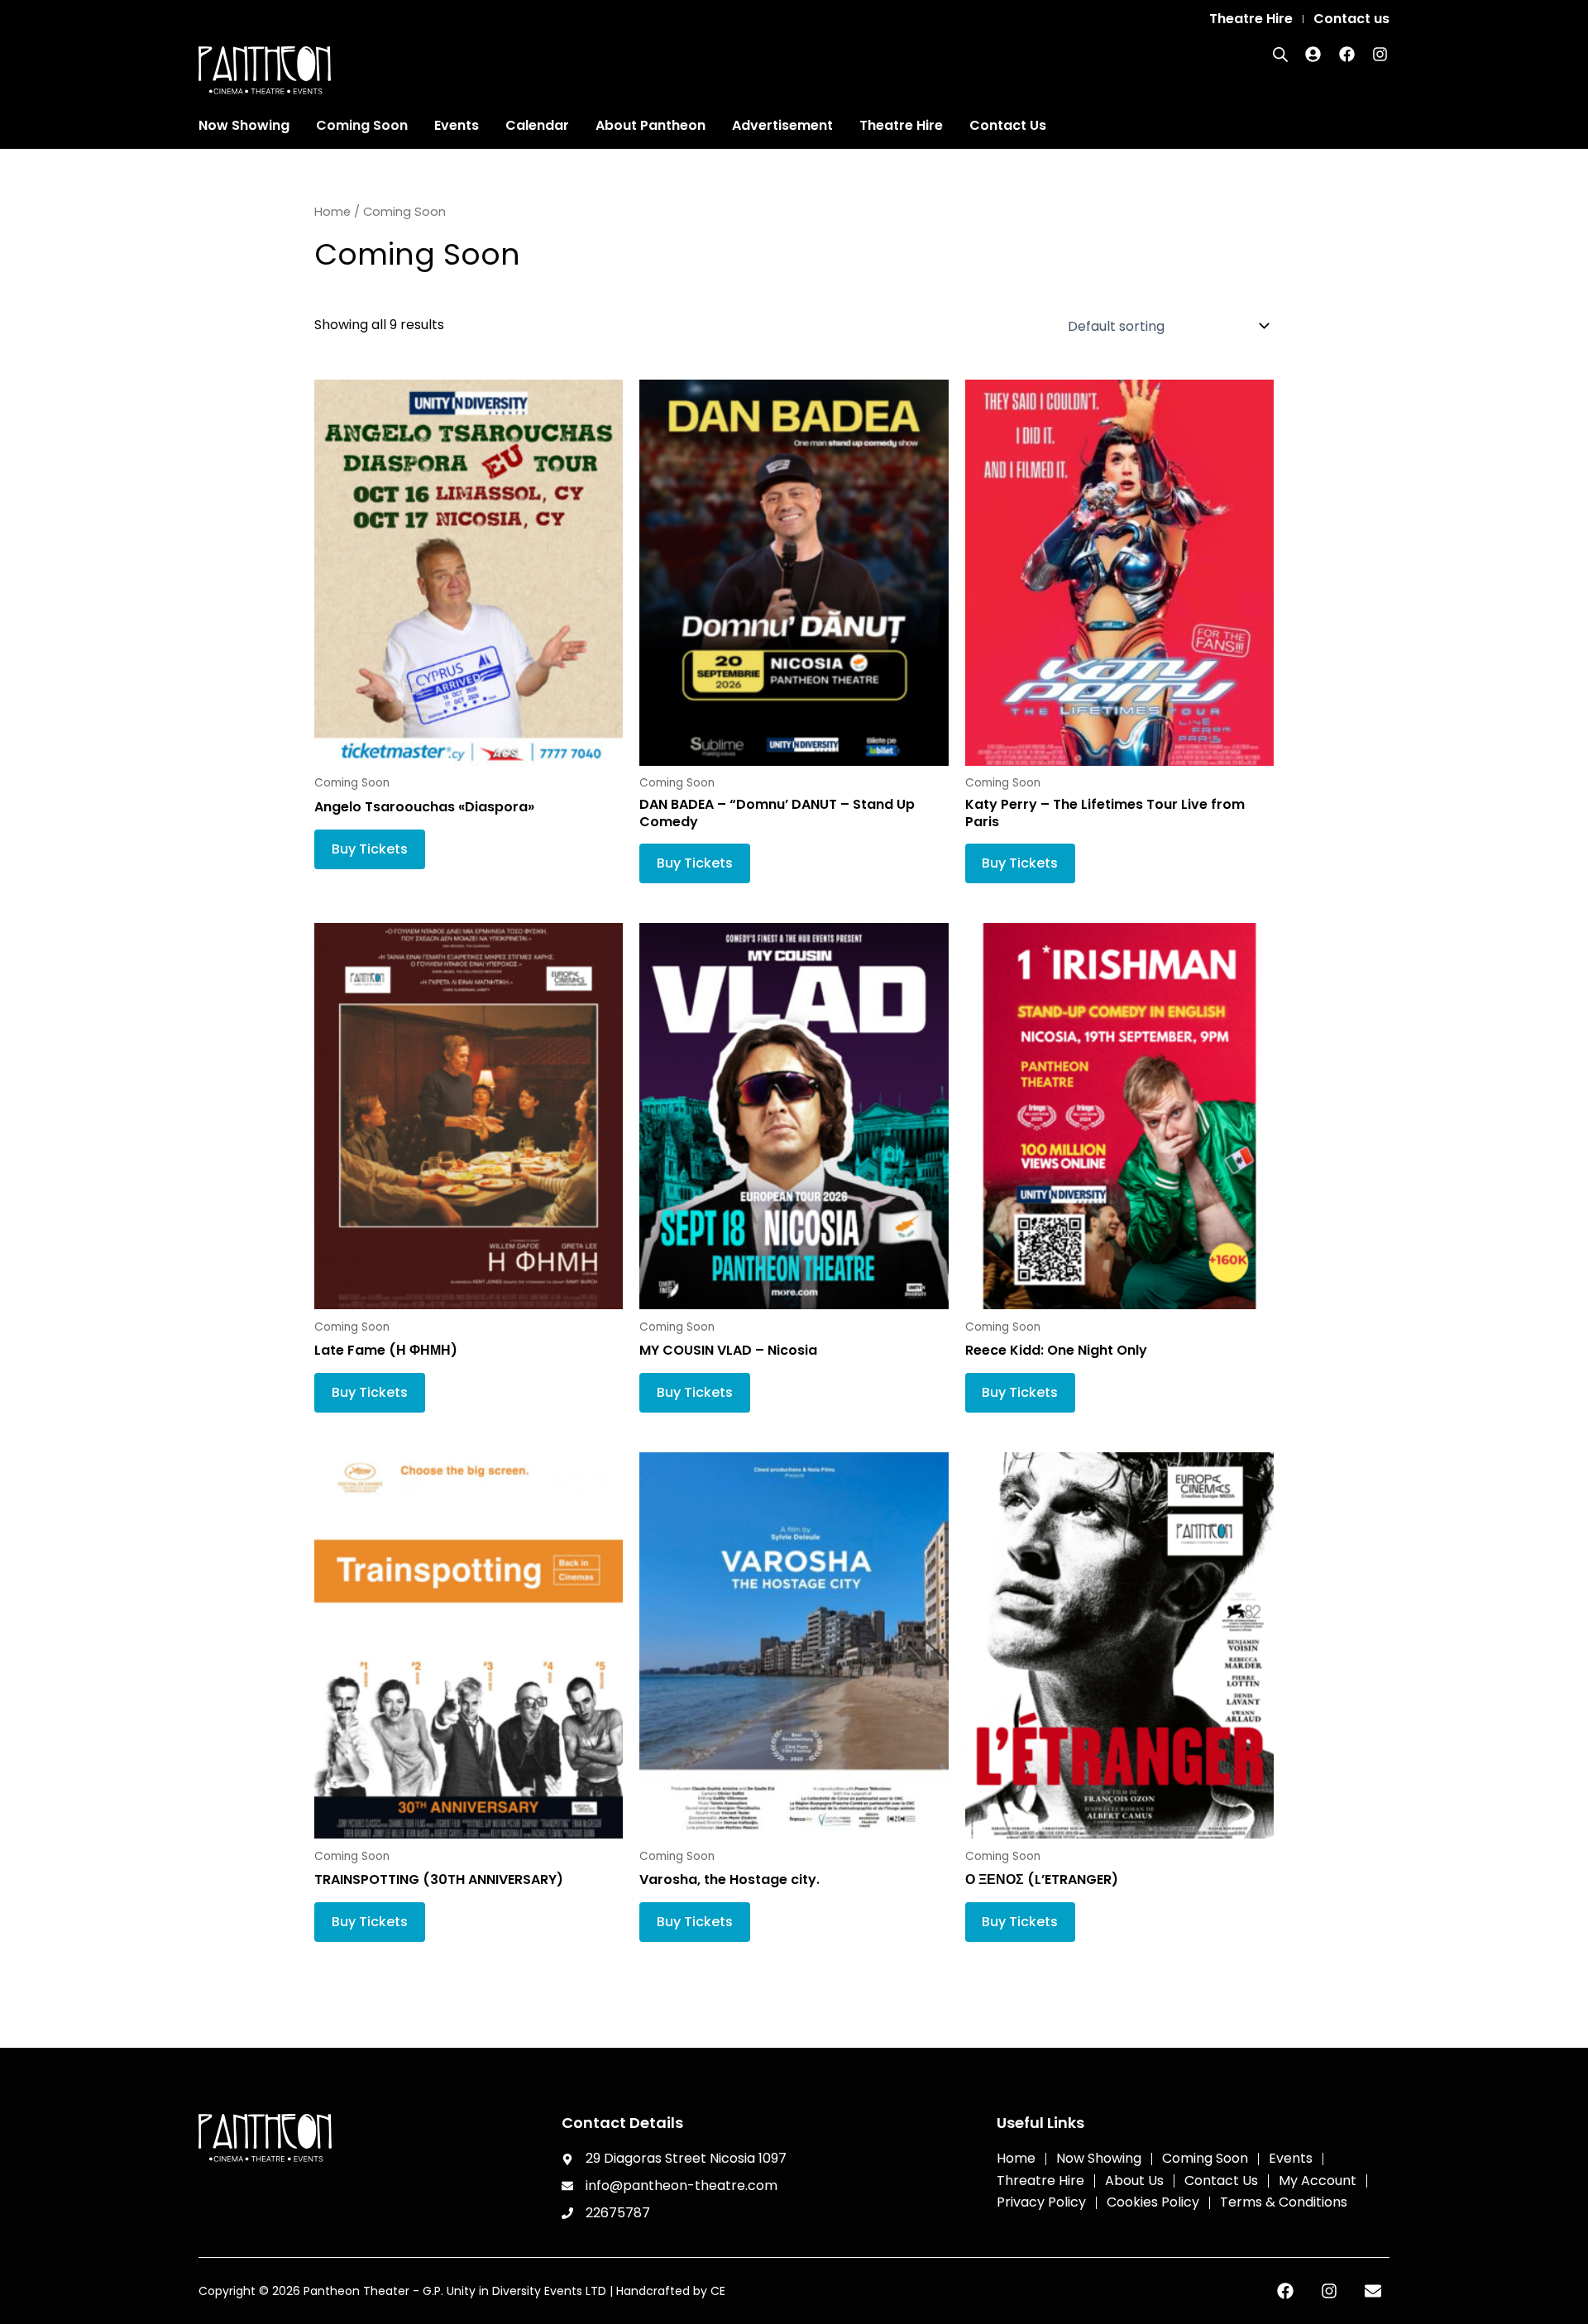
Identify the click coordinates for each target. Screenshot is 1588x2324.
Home (332, 212)
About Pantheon (651, 125)
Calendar (537, 125)
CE (718, 2291)
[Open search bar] (1280, 55)
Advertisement (782, 125)
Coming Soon (362, 125)
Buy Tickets (370, 849)
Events (457, 125)
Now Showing (244, 125)
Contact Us (1008, 125)
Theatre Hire (901, 125)
